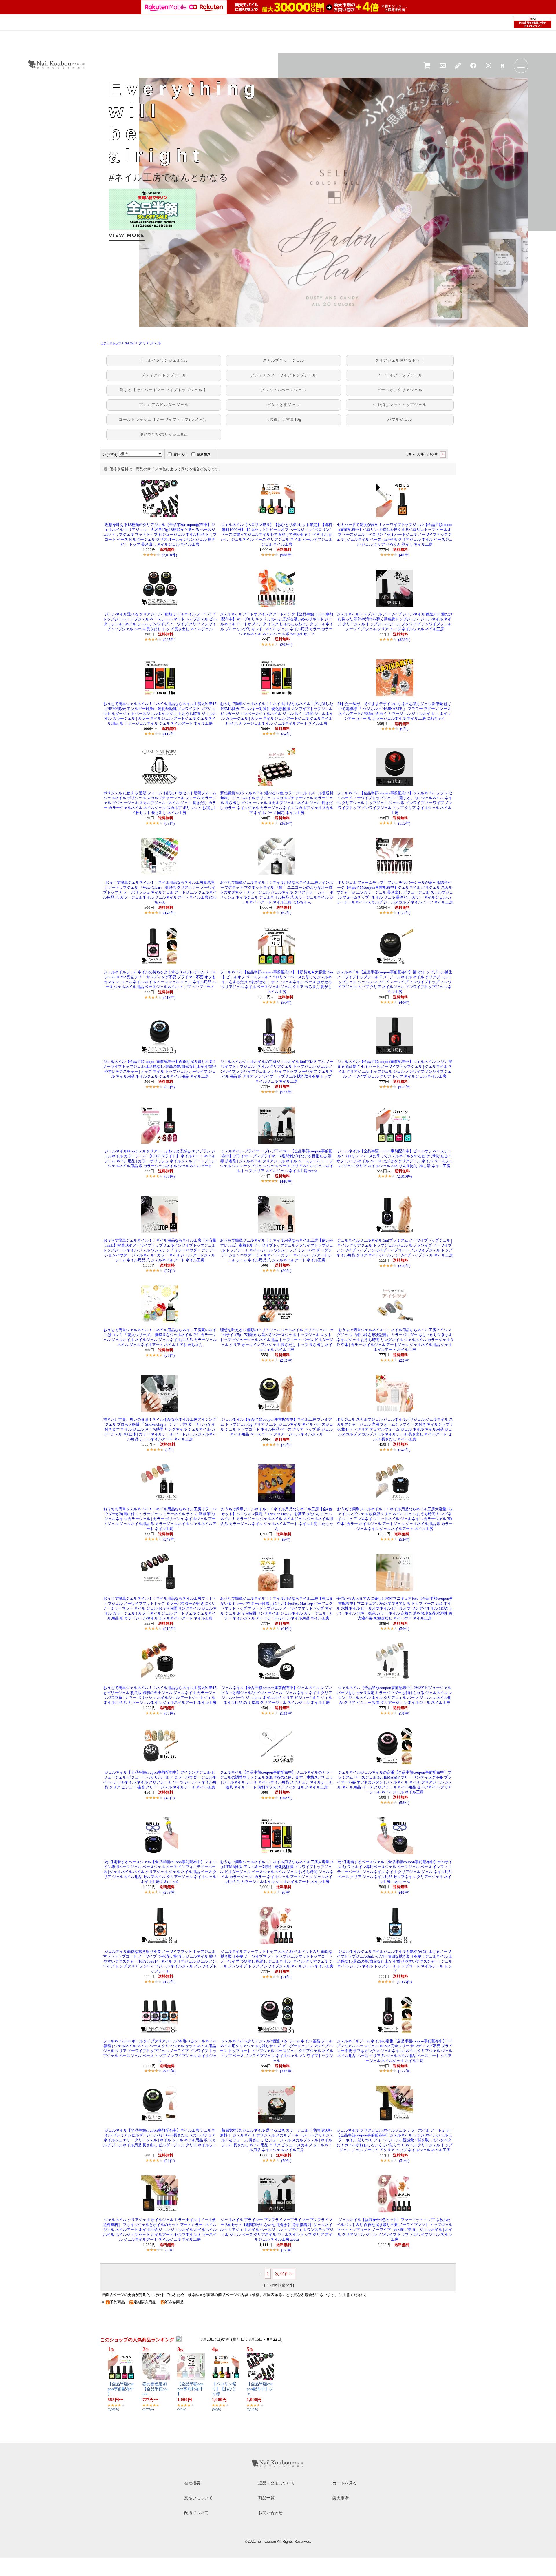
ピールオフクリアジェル (400, 390)
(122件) (404, 2071)
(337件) (286, 2071)
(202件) (286, 645)
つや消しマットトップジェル (400, 405)
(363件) (286, 823)
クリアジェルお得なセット (400, 360)
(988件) (286, 555)
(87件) (170, 1713)
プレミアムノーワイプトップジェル (284, 375)
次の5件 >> (284, 2274)
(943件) (169, 2071)
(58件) (404, 1803)
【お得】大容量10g (284, 420)
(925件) (404, 1087)
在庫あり (180, 455)
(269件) (169, 1892)
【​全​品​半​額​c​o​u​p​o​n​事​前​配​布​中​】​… (121, 2389)
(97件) (170, 1271)
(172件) (404, 913)
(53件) (170, 823)
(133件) (286, 1713)
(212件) (286, 1360)
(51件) (404, 2161)
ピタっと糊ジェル (284, 405)
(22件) (404, 1360)
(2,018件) (169, 555)
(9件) (404, 729)
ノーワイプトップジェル (400, 375)
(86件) (170, 1087)
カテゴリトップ (111, 343)
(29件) (170, 1355)
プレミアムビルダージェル (164, 405)
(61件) (286, 1629)
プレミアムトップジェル (164, 375)
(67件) (286, 913)
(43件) (170, 1798)
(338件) (404, 640)
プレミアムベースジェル (283, 390)
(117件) (169, 734)
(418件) (169, 998)
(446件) (286, 1181)
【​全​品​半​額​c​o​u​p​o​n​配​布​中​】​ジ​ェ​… (260, 2389)
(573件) (286, 1092)
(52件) (286, 1445)
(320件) (404, 1266)
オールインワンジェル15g (164, 360)
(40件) (404, 555)
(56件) (404, 1629)
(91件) (170, 2161)
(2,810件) (404, 1176)
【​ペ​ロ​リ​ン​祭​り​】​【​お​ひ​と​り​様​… (224, 2389)
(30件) (286, 1002)
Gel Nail (130, 343)
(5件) (286, 1539)
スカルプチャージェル (284, 360)
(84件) (286, 734)
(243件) (169, 1539)
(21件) (286, 1977)
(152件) (404, 823)
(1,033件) (404, 1982)
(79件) (286, 2161)
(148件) (404, 1450)
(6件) (286, 1892)
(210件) (169, 1629)
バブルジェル (400, 420)
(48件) (404, 1892)
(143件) (169, 913)
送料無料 (204, 455)
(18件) (404, 1713)
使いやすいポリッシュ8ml (164, 434)
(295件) (169, 640)
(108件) (286, 1798)
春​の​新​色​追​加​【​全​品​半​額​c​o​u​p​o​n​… (156, 2389)
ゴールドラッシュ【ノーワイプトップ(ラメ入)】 (164, 420)
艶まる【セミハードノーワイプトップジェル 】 (164, 390)
